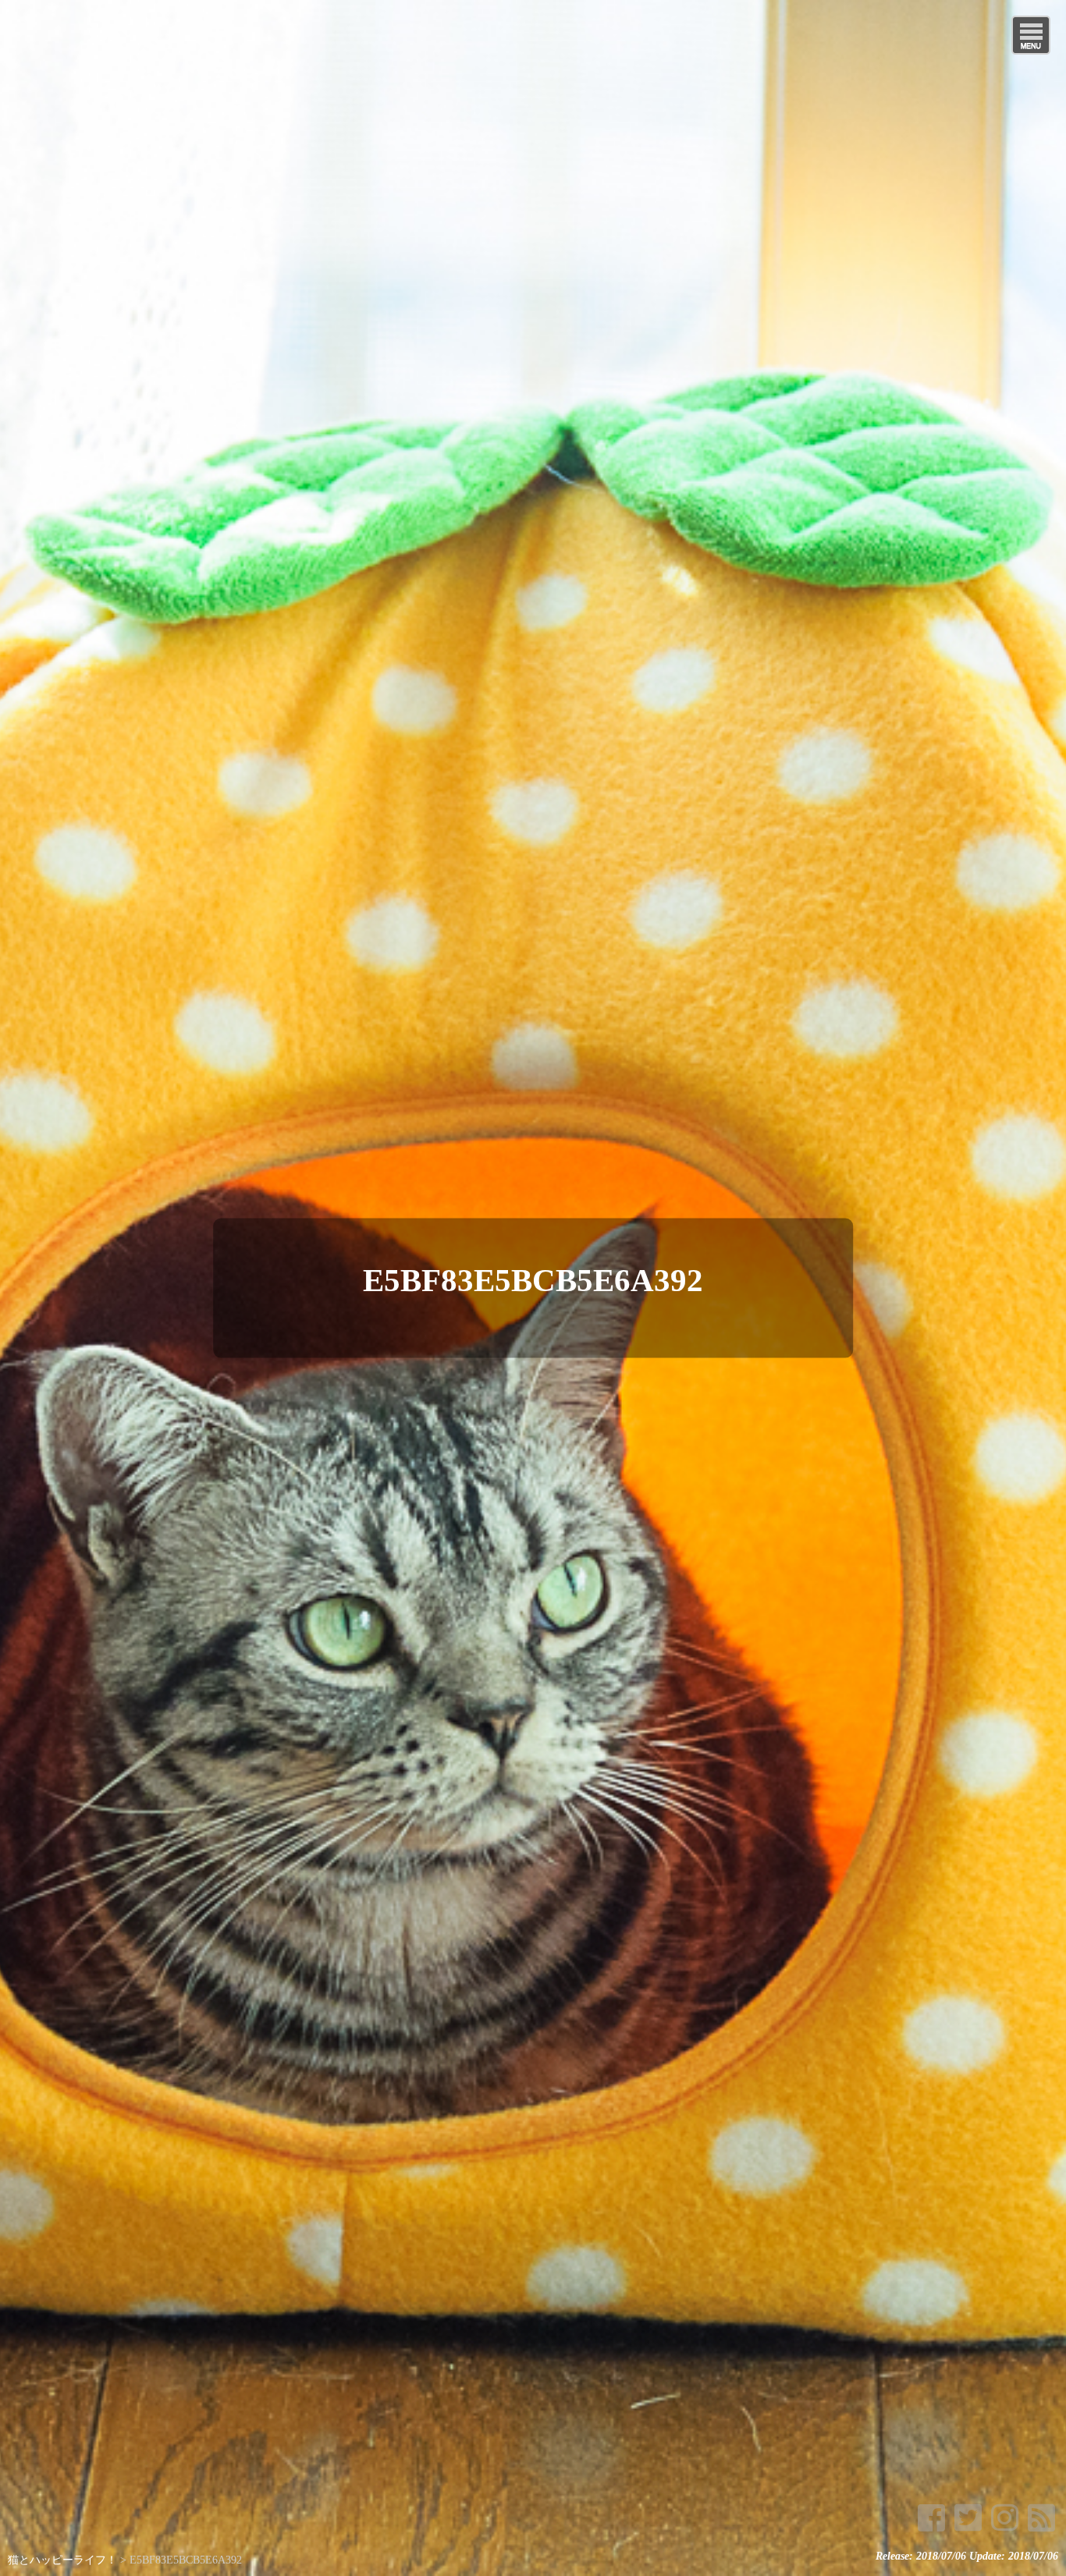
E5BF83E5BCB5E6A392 (533, 1280)
